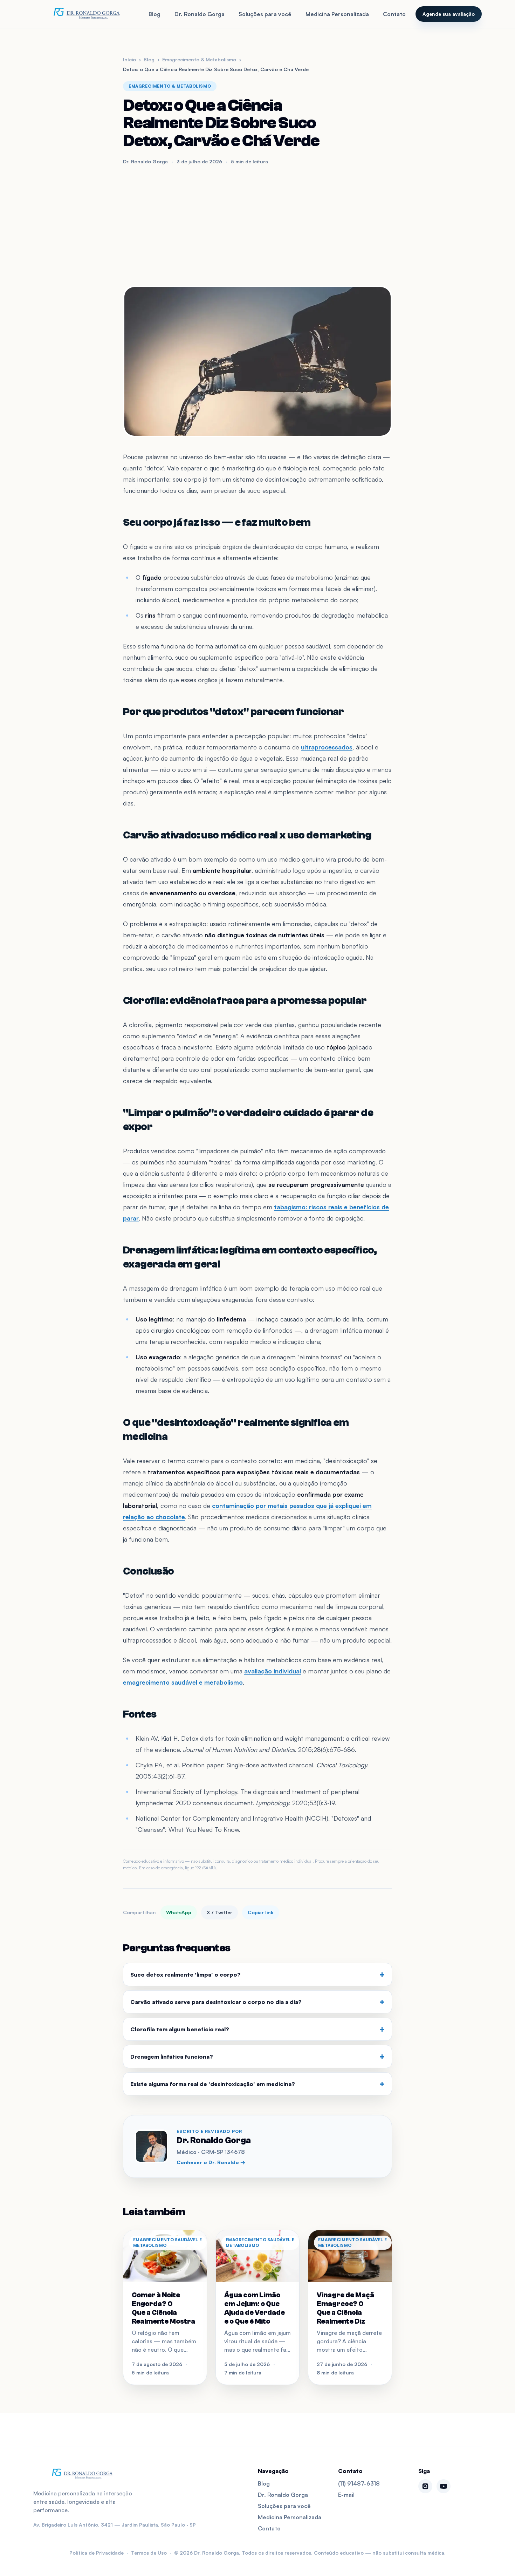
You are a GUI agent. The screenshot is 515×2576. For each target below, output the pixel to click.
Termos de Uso (149, 2553)
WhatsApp (179, 1912)
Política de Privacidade (97, 2553)
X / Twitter (219, 1912)
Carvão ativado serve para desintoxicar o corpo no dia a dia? (257, 2002)
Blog (154, 14)
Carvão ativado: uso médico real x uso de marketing (247, 835)
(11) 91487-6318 (359, 2483)
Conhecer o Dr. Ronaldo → (211, 2162)
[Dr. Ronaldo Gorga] (86, 14)
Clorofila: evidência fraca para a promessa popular (245, 1001)
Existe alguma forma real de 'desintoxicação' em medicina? (257, 2084)
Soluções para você (265, 14)
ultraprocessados (327, 747)
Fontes (140, 1714)
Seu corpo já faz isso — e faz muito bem (217, 522)
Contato (394, 14)
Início (129, 59)
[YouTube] (444, 2486)
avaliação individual (273, 1671)
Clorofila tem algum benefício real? (257, 2029)
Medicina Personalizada (337, 14)
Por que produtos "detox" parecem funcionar (234, 712)
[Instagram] (425, 2486)
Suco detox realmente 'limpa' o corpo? (257, 1975)
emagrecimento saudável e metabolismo (183, 1682)
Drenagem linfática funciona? (257, 2057)
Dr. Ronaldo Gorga (200, 14)
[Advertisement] (257, 225)
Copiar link (261, 1912)
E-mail (346, 2495)
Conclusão (149, 1571)
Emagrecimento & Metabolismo (199, 59)
